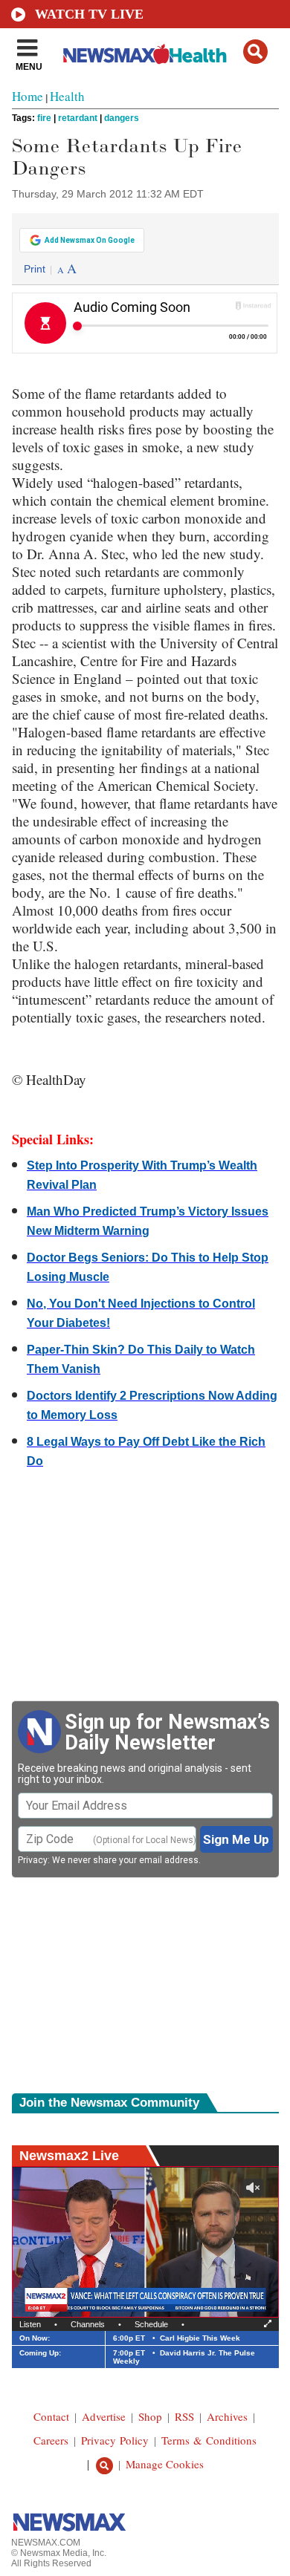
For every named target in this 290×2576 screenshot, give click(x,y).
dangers (122, 118)
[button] (255, 52)
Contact (51, 2416)
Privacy (33, 1860)
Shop (150, 2416)
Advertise (104, 2416)
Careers (51, 2440)
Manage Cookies (165, 2464)
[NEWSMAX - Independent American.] (145, 54)
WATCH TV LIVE (89, 14)
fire (44, 118)
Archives (227, 2416)
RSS (184, 2416)
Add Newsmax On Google (90, 240)
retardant (78, 118)
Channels (88, 2324)
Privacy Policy (115, 2440)
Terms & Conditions (209, 2440)
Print (35, 269)
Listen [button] (30, 2324)
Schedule (151, 2324)
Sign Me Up (236, 1839)
